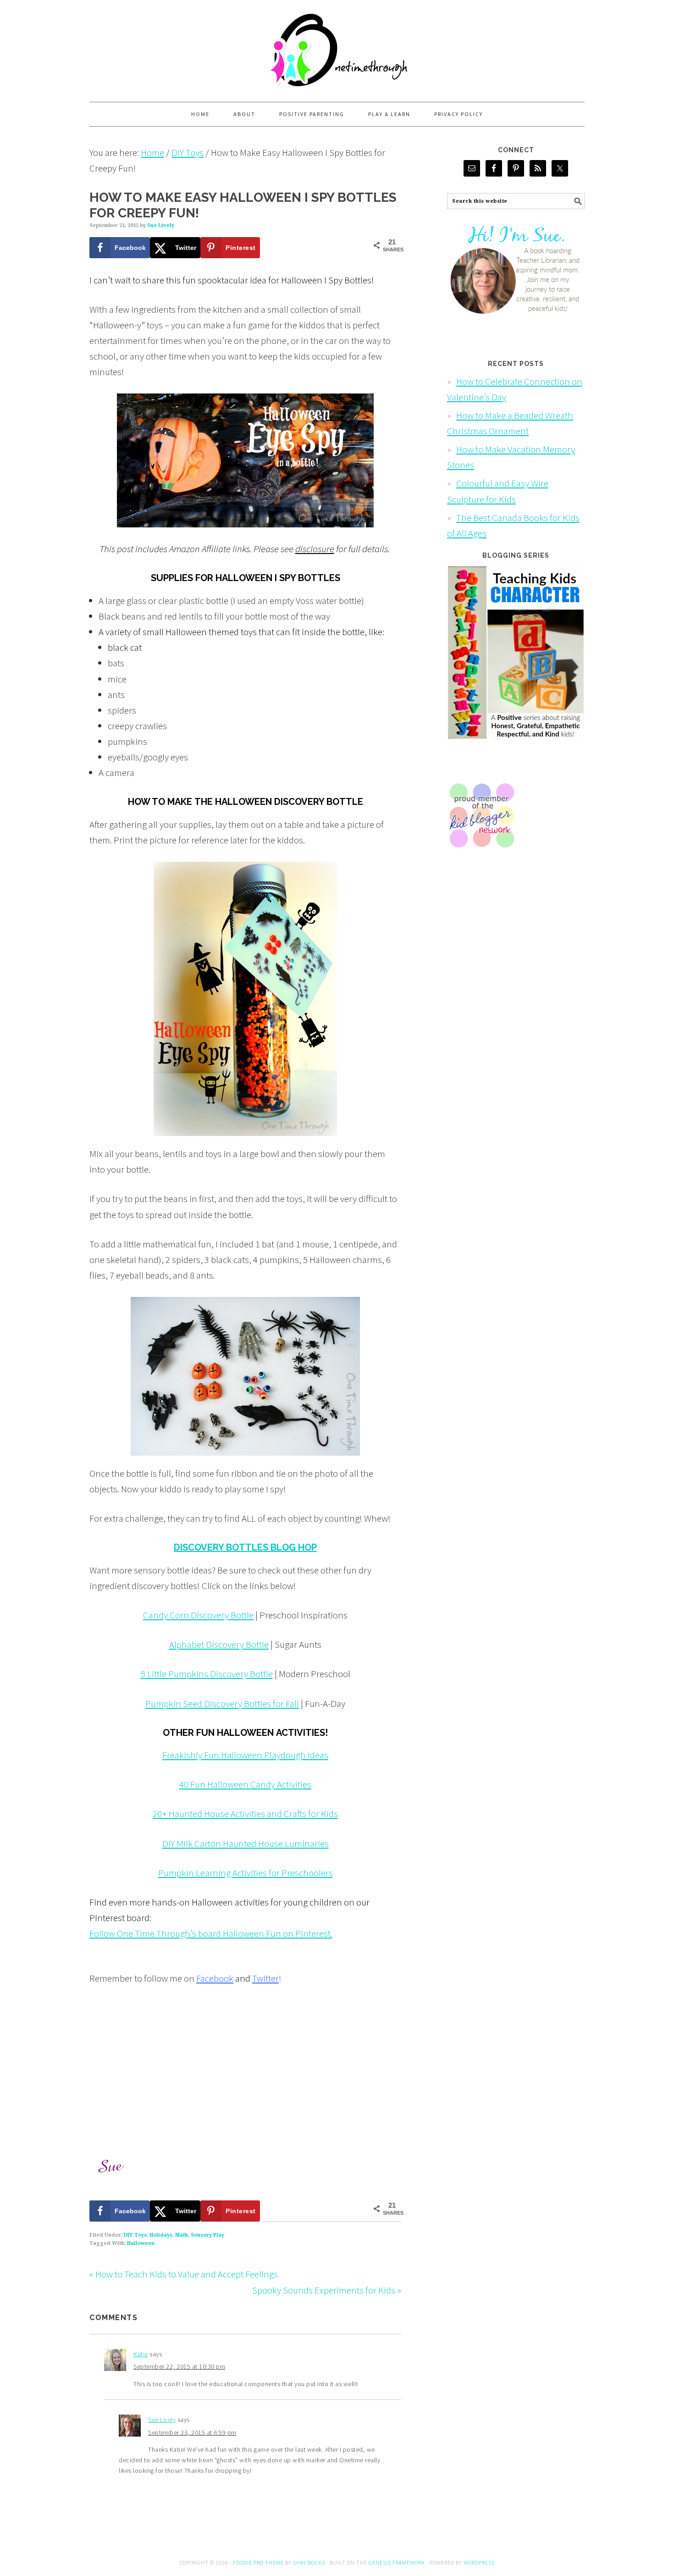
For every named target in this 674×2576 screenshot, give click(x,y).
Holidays (161, 2235)
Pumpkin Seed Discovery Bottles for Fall (222, 1703)
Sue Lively (162, 2420)
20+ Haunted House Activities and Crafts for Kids (245, 1814)
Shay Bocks (309, 2562)
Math (182, 2235)
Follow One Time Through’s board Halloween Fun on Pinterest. (211, 1933)
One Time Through (337, 47)
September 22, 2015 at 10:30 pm (179, 2366)
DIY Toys (135, 2235)
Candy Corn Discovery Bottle (198, 1615)
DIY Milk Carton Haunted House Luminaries (246, 1843)
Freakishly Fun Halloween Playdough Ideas (245, 1755)
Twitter (265, 1978)
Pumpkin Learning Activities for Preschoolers (246, 1873)
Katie (141, 2354)
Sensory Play (207, 2235)
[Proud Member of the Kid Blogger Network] (481, 856)
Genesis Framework (397, 2562)
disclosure (315, 549)
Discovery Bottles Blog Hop (245, 1547)
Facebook (215, 1978)
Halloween (141, 2243)
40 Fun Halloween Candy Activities (245, 1784)
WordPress (479, 2562)
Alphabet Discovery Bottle (219, 1644)
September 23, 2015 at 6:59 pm (192, 2432)
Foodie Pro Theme (258, 2562)
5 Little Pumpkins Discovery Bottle (207, 1674)
